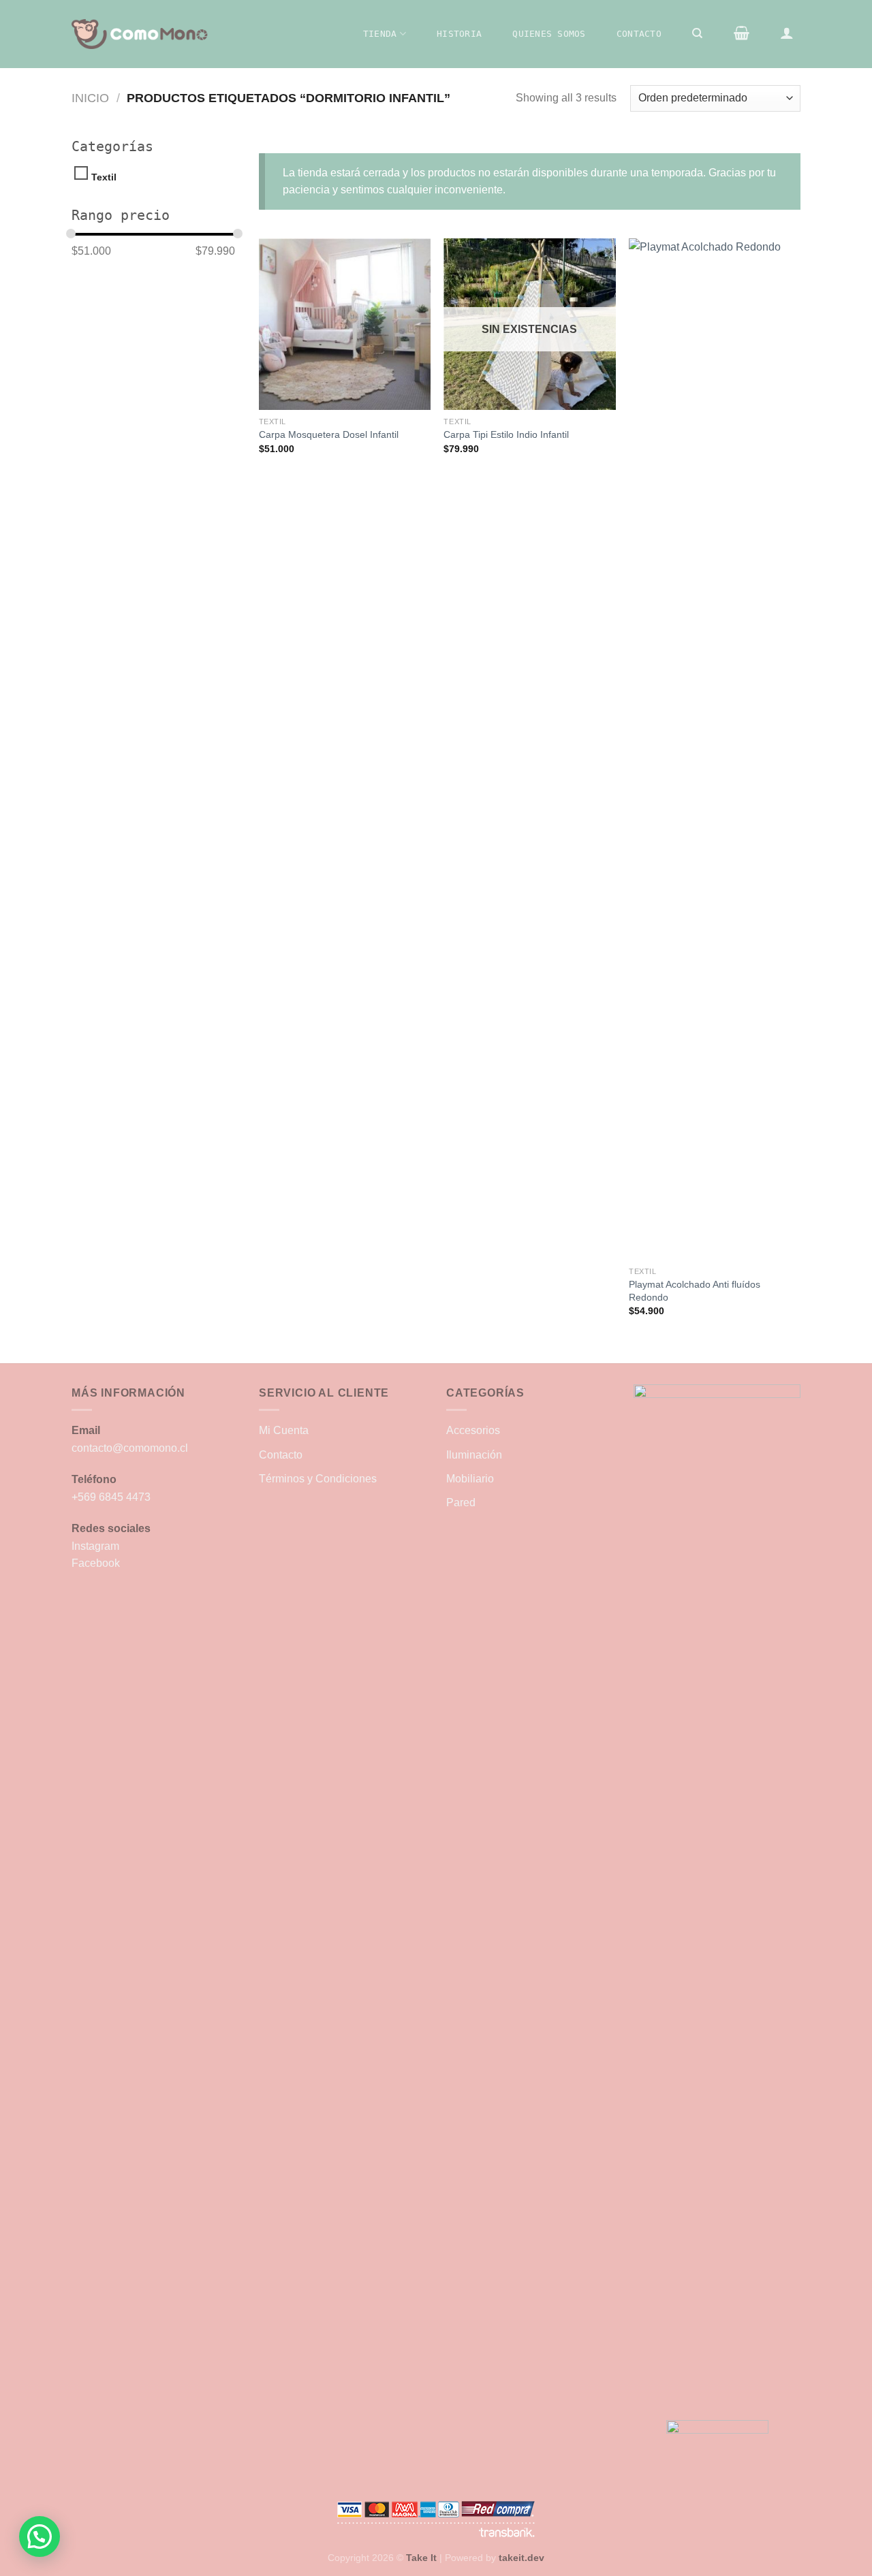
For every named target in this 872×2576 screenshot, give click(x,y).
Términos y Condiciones (318, 1479)
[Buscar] (698, 33)
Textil (104, 177)
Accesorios (473, 1430)
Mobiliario (470, 1479)
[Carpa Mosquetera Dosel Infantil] (345, 324)
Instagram (95, 1546)
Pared (461, 1502)
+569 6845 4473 (111, 1497)
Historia (459, 34)
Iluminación (474, 1455)
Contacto (639, 34)
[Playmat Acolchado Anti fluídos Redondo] (715, 749)
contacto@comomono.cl (130, 1448)
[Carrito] (741, 33)
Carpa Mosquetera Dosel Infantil (329, 434)
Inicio (90, 98)
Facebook (96, 1563)
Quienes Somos (549, 34)
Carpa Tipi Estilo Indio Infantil (506, 434)
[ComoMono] (140, 34)
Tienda (380, 34)
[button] (40, 2537)
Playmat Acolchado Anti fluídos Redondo (695, 1291)
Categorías (112, 146)
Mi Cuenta (284, 1430)
